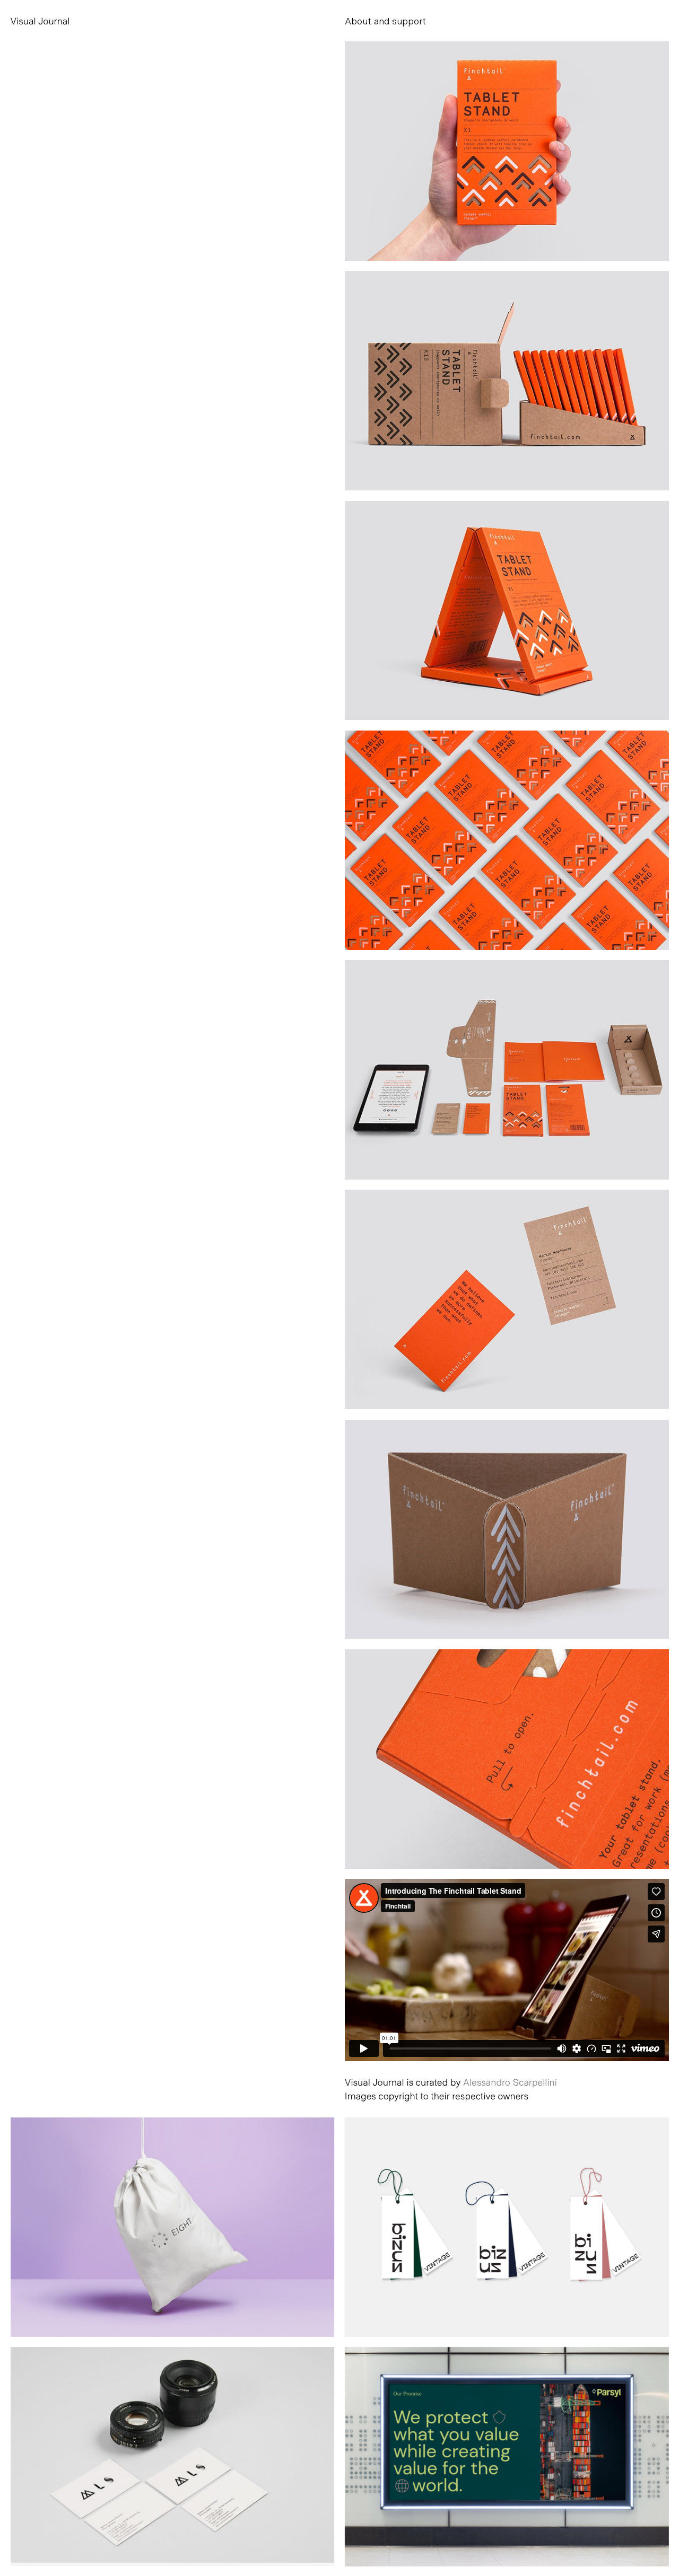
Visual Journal (40, 21)
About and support (385, 21)
